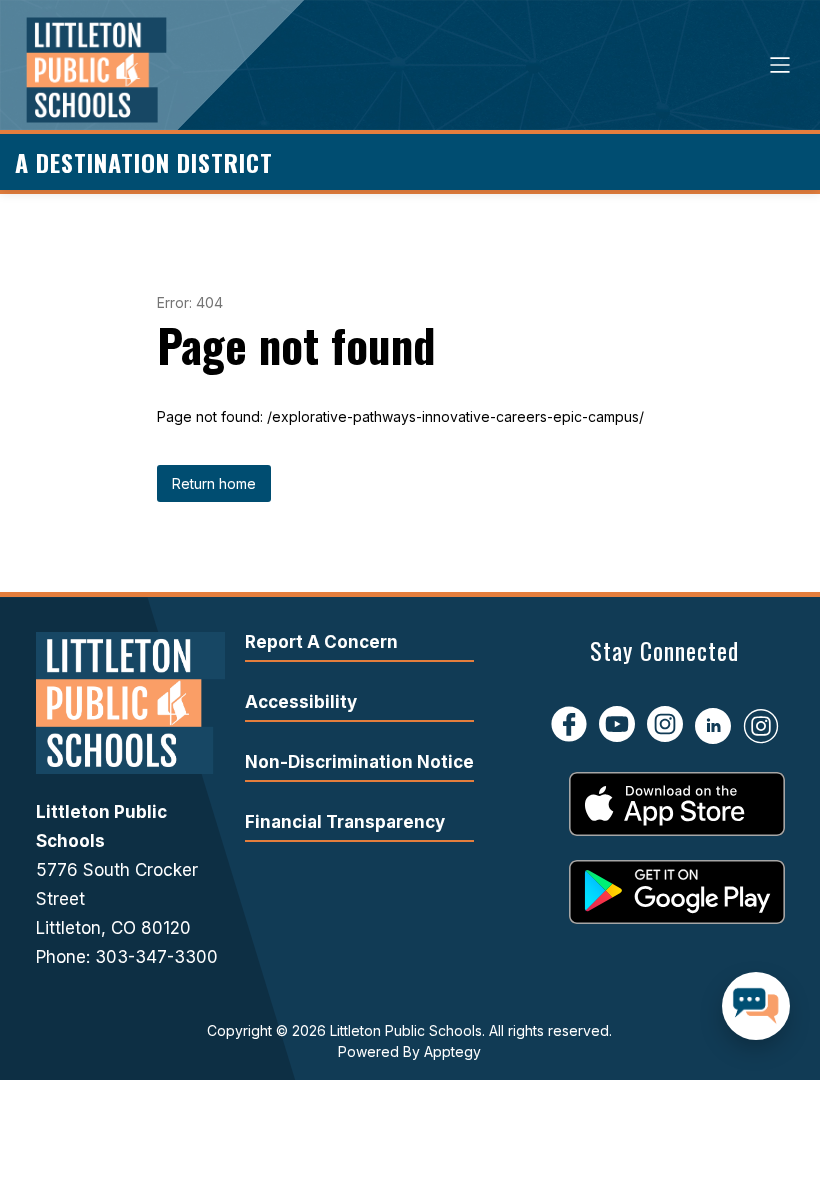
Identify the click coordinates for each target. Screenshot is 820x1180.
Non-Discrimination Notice (359, 762)
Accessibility (301, 702)
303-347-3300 (156, 957)
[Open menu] (780, 65)
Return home (214, 483)
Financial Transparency (345, 822)
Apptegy (452, 1051)
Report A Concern (321, 642)
